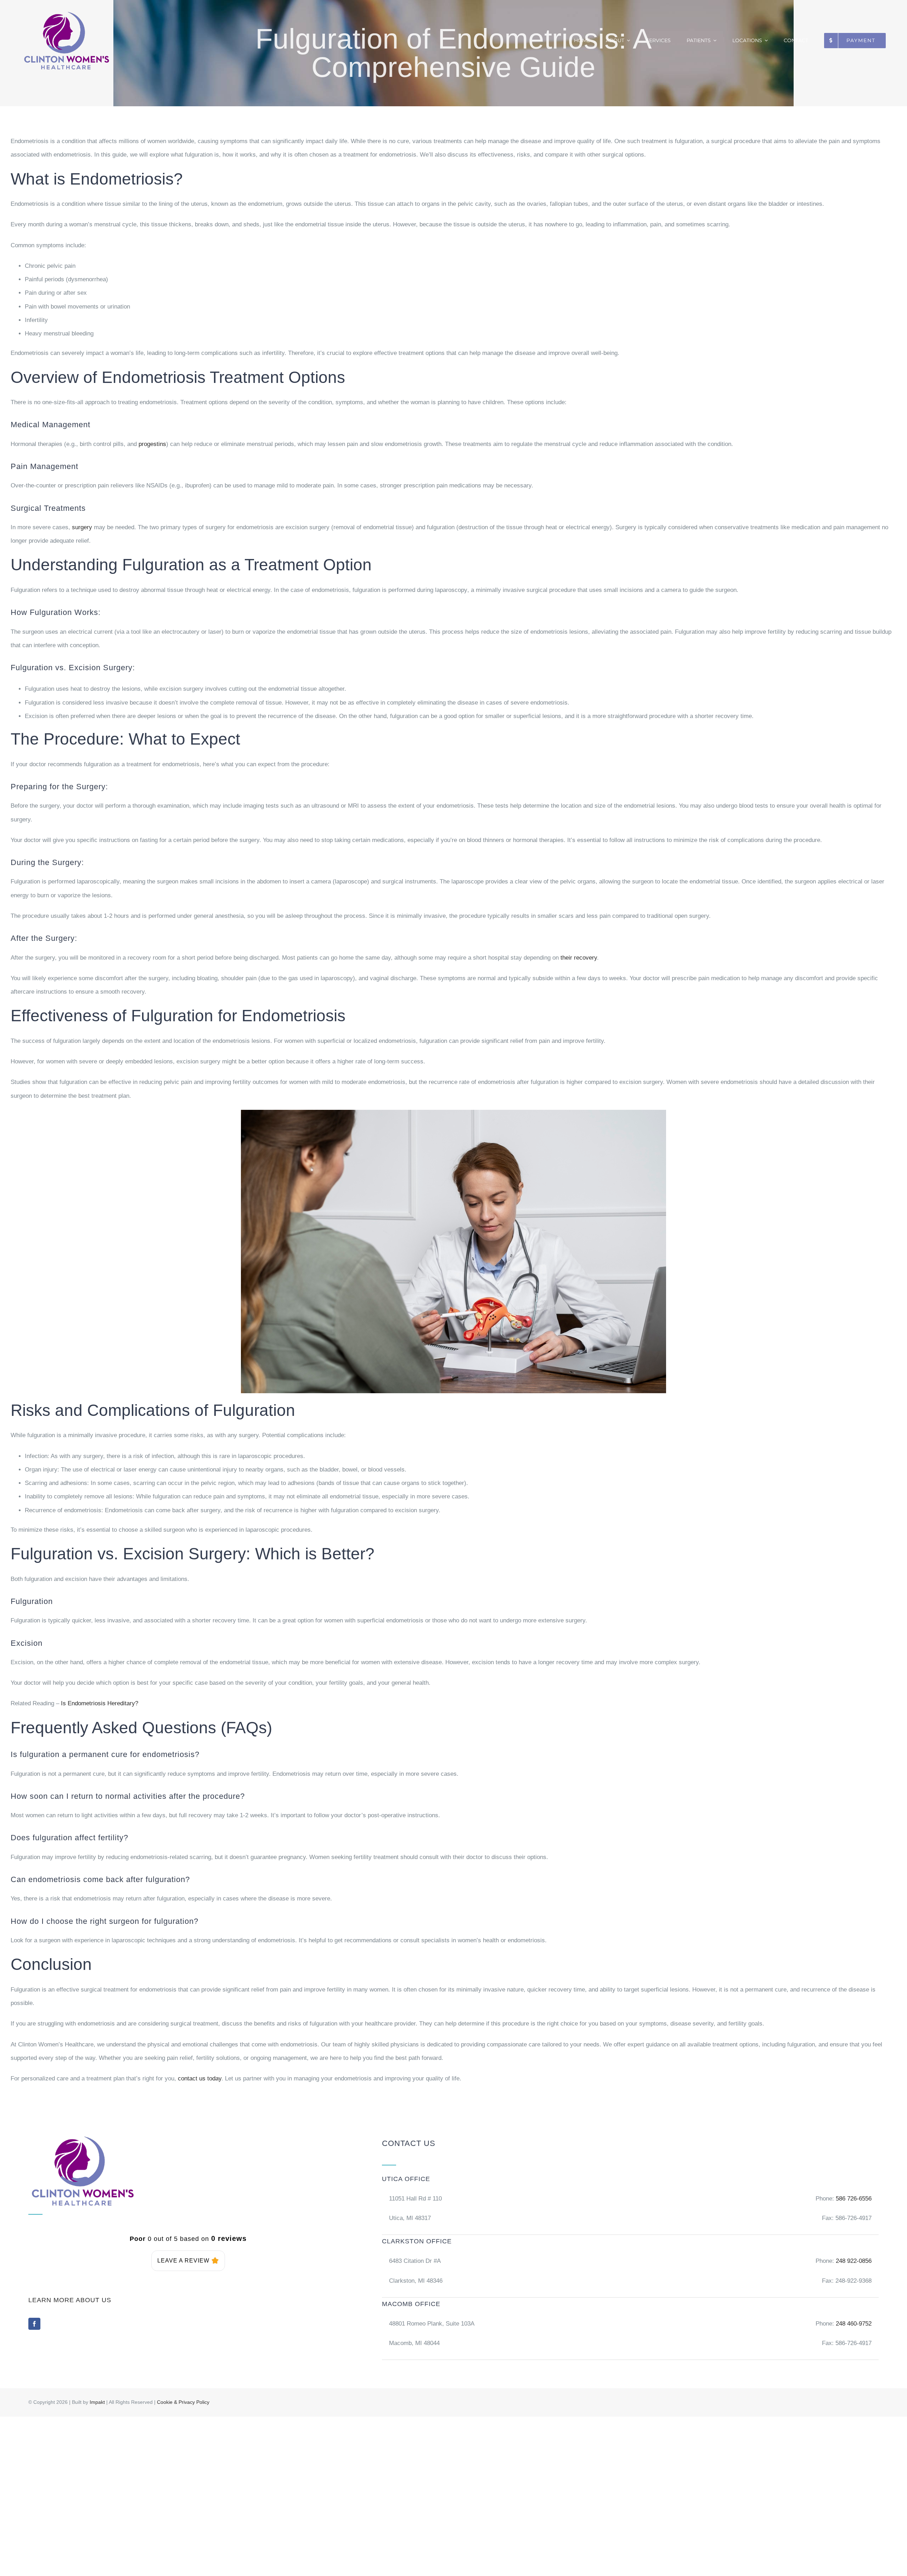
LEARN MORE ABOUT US (70, 2300)
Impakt (97, 2402)
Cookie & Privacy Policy (183, 2402)
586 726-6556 (854, 2199)
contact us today (199, 2078)
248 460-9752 (854, 2324)
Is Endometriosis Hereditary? (100, 1703)
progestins (152, 444)
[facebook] (34, 2324)
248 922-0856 (853, 2261)
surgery (82, 527)
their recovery (579, 958)
